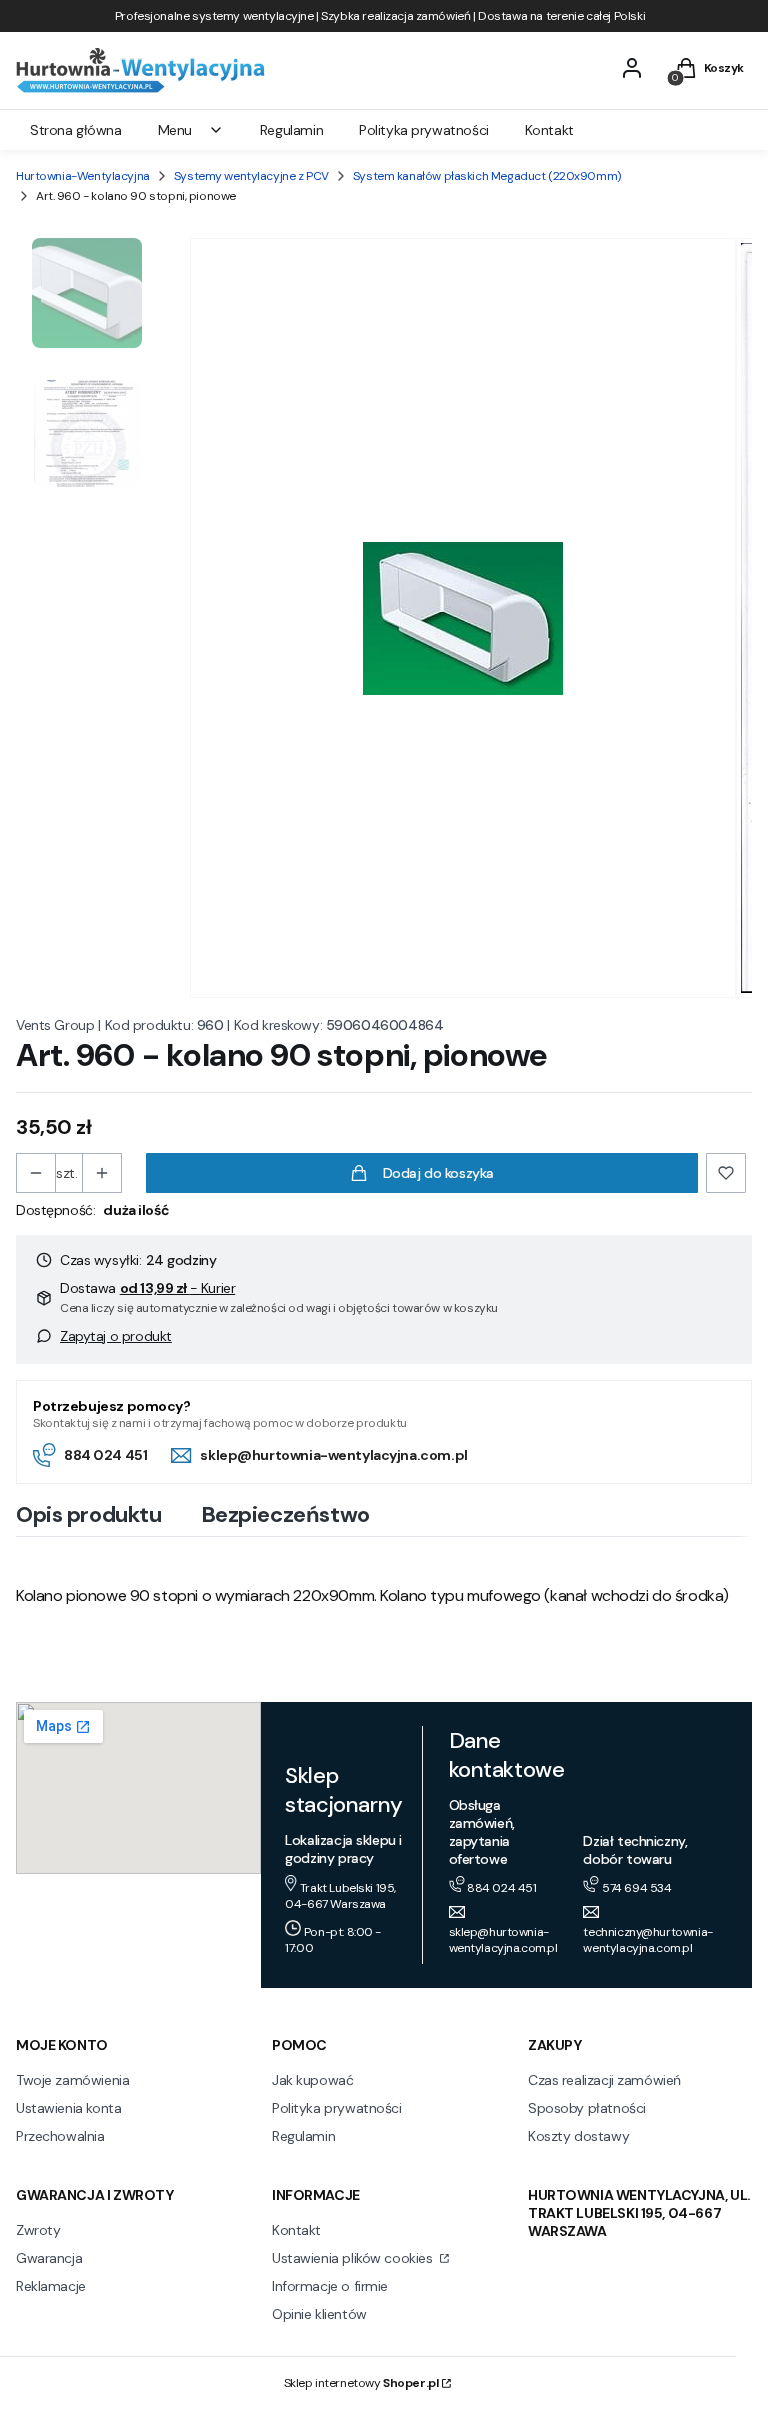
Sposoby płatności (587, 2108)
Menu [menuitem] (175, 130)
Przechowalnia (60, 2136)
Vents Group (55, 1025)
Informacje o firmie (330, 2286)
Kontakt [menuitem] (549, 130)
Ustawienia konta (68, 2108)
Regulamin (303, 2136)
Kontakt (296, 2230)
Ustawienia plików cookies (354, 2258)
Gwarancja (49, 2258)
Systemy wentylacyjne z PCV (251, 176)
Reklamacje (51, 2286)
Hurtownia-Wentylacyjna (83, 176)
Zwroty (38, 2230)
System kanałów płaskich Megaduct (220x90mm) (487, 176)
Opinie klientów (319, 2314)
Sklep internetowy (361, 2383)
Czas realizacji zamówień (604, 2080)
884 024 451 (105, 1455)
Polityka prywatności (337, 2108)
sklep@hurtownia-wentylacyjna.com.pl (333, 1455)
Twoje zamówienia (72, 2080)
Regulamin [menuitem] (291, 130)
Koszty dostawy (578, 2136)
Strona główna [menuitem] (76, 130)
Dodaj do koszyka (438, 1173)
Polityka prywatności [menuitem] (424, 130)
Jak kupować (312, 2080)
